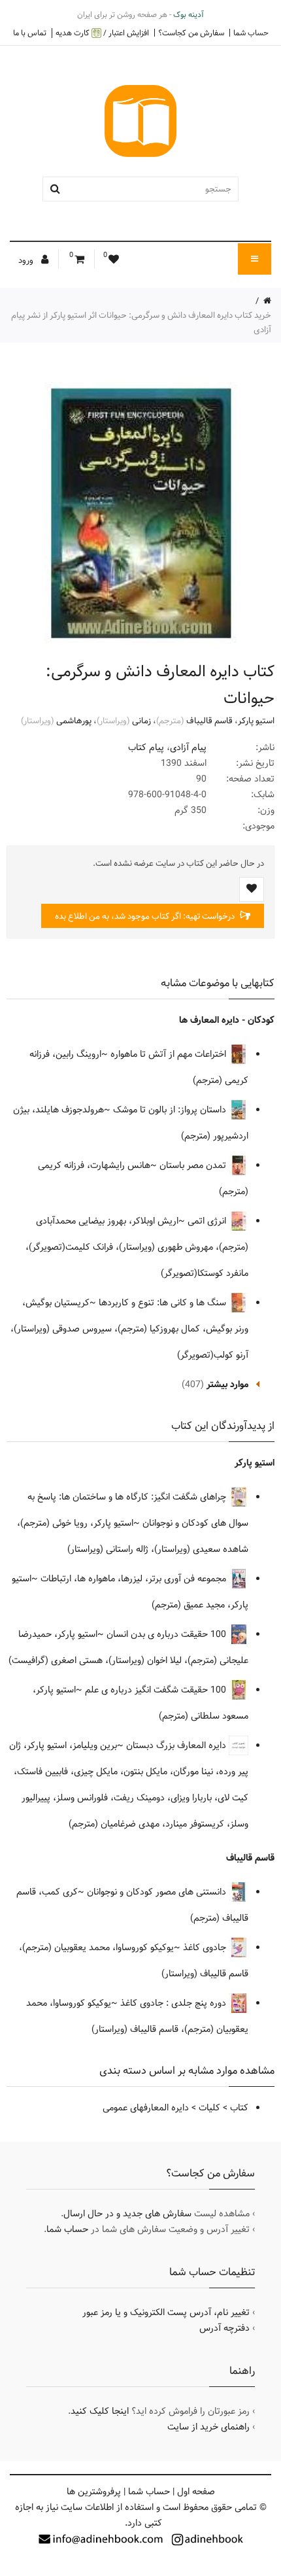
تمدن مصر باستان (194, 1165)
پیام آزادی (188, 747)
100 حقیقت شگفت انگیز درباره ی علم (157, 1690)
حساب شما (251, 33)
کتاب (239, 2108)
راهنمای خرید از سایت (208, 2427)
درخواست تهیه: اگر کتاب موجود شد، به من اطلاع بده (146, 916)
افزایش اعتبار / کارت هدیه (102, 33)
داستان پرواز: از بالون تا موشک (171, 1110)
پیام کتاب (146, 747)
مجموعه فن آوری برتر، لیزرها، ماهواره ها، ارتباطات (135, 1579)
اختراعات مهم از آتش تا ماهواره (170, 1054)
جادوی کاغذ (206, 1948)
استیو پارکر (256, 721)
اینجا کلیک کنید (100, 2411)
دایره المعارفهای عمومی (146, 2108)
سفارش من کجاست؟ (191, 33)
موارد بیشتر (227, 1384)
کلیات (209, 2108)
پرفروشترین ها (94, 2492)
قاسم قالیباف (209, 721)
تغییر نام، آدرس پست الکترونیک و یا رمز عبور (166, 2312)
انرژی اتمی (208, 1221)
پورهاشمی (74, 721)
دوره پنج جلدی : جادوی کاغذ (174, 2003)
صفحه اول (196, 2492)
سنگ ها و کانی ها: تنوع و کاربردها (164, 1303)
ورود (27, 260)
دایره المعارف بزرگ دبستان (177, 1745)
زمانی (141, 721)
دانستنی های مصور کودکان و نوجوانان (158, 1892)
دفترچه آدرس (224, 2328)
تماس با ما (30, 33)
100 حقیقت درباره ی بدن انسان (168, 1634)
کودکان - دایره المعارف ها (227, 1020)
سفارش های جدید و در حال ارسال (127, 2214)
